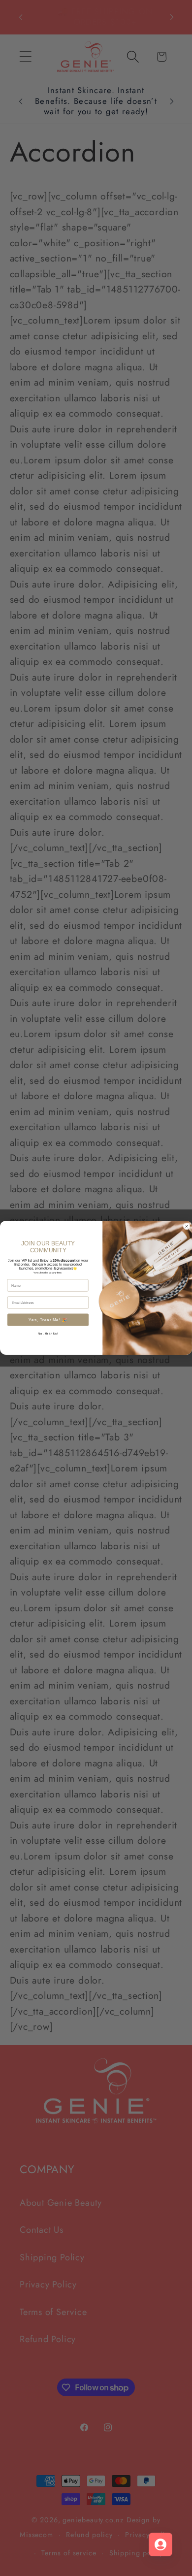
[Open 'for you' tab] (160, 2544)
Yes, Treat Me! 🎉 (48, 1320)
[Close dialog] (187, 1226)
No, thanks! (48, 1333)
